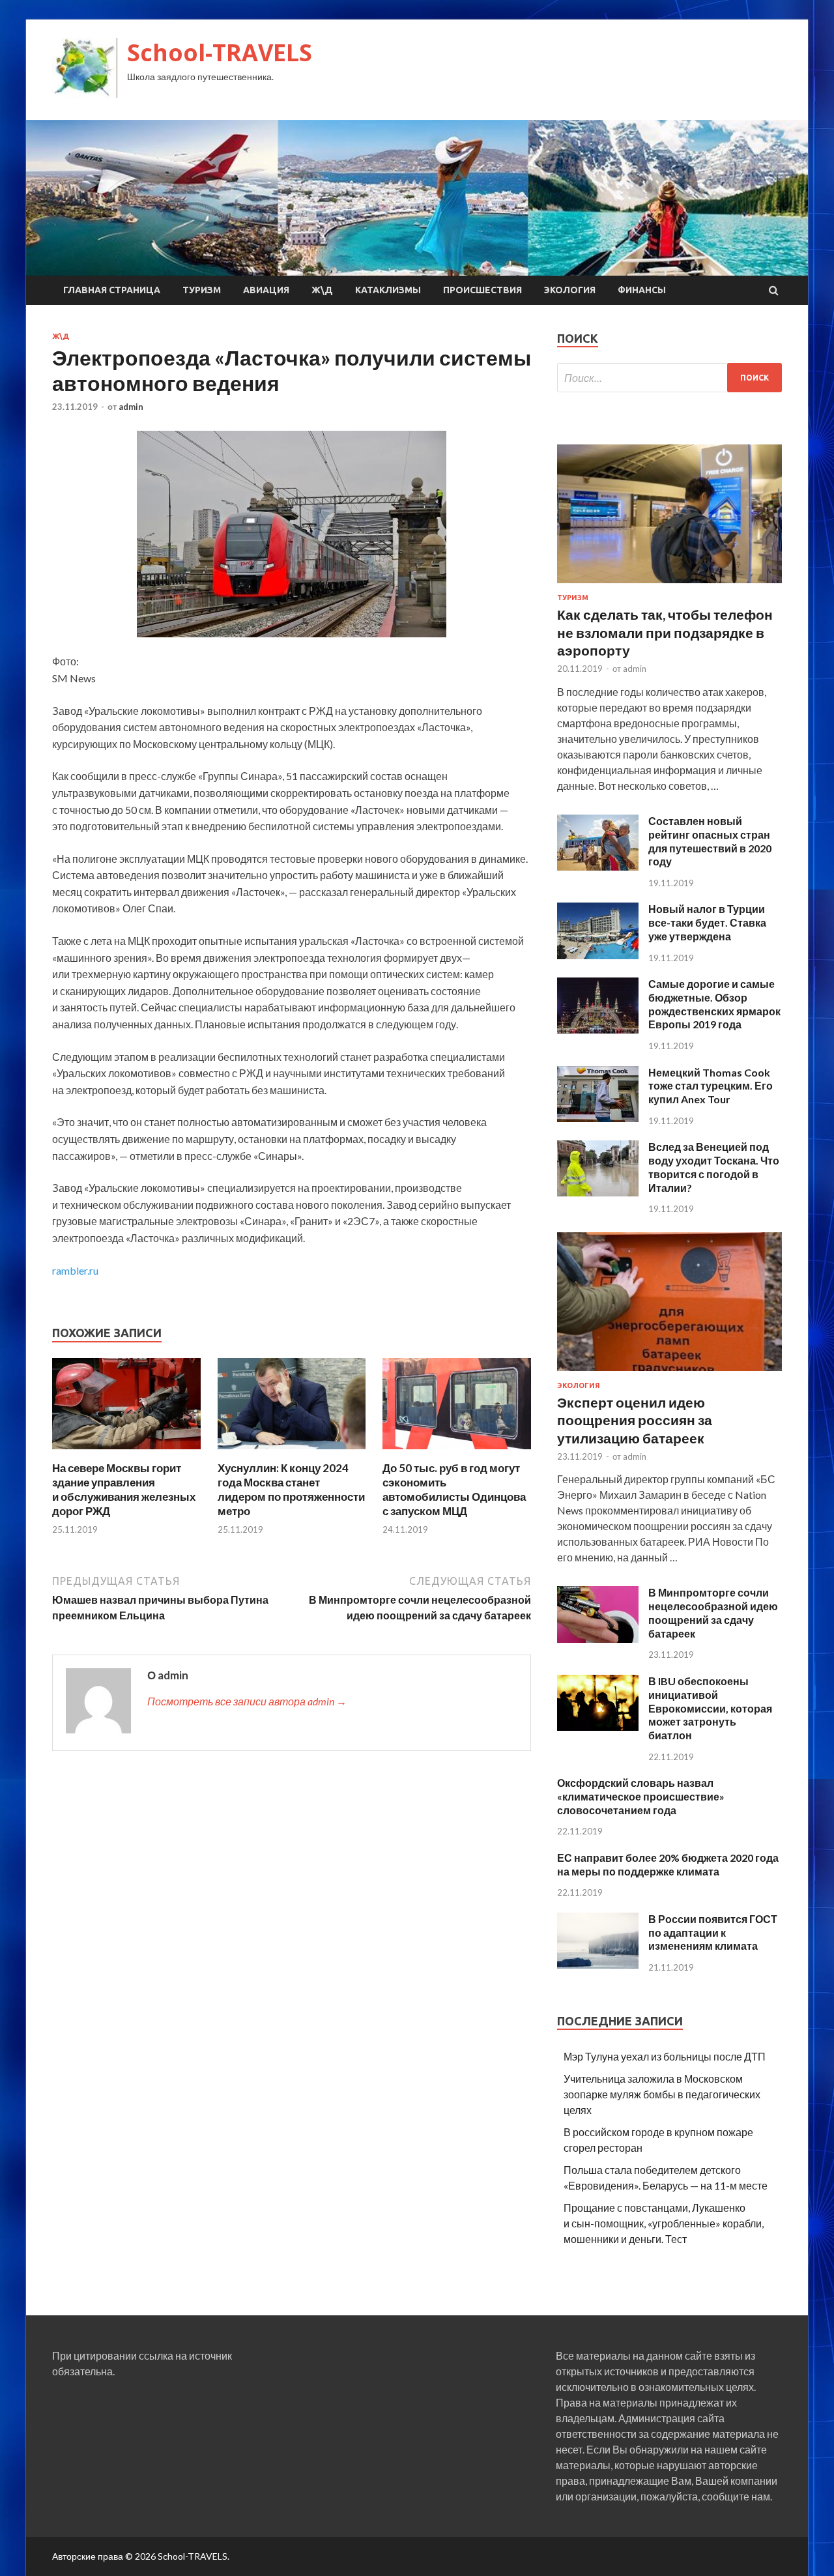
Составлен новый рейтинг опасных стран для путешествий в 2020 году (710, 841)
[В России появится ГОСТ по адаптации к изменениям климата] (598, 1964)
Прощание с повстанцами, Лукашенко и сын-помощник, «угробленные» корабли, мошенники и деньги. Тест (664, 2223)
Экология (570, 290)
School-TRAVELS (220, 52)
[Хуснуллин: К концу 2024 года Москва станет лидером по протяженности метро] (292, 1453)
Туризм (202, 290)
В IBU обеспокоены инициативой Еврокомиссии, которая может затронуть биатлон (710, 1708)
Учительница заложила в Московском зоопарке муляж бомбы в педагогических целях (662, 2094)
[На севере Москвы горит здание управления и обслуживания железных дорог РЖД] (126, 1453)
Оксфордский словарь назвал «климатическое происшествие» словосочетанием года (641, 1796)
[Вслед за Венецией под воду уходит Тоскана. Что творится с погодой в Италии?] (598, 1192)
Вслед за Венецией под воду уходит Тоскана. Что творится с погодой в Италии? (714, 1167)
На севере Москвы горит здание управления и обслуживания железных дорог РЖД (124, 1489)
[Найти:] (669, 378)
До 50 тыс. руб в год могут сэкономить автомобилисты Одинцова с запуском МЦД (454, 1489)
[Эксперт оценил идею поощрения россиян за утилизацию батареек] (669, 1373)
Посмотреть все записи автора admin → (247, 1701)
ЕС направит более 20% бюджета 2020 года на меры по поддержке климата (668, 1864)
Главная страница (112, 290)
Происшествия (482, 290)
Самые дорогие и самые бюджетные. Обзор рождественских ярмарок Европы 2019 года (714, 1004)
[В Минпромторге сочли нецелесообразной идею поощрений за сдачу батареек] (598, 1639)
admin (131, 407)
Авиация (266, 290)
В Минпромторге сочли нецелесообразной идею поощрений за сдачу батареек (713, 1613)
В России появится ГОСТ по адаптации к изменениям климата (713, 1932)
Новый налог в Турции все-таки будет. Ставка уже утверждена (707, 922)
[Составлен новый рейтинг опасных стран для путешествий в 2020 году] (598, 866)
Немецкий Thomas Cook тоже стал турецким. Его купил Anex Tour (711, 1086)
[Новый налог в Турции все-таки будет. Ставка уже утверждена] (598, 955)
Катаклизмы (388, 290)
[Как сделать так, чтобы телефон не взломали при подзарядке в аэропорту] (669, 586)
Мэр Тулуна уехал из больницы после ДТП (665, 2056)
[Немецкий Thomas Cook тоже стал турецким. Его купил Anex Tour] (598, 1118)
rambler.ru (75, 1270)
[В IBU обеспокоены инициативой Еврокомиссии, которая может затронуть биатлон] (598, 1727)
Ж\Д (322, 290)
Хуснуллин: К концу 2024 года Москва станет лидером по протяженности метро (291, 1489)
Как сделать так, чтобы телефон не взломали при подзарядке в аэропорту (665, 632)
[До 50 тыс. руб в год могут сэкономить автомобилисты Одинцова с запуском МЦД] (457, 1453)
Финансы (642, 290)
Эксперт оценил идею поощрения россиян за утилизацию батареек (635, 1420)
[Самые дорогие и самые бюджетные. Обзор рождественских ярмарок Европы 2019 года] (598, 1029)
